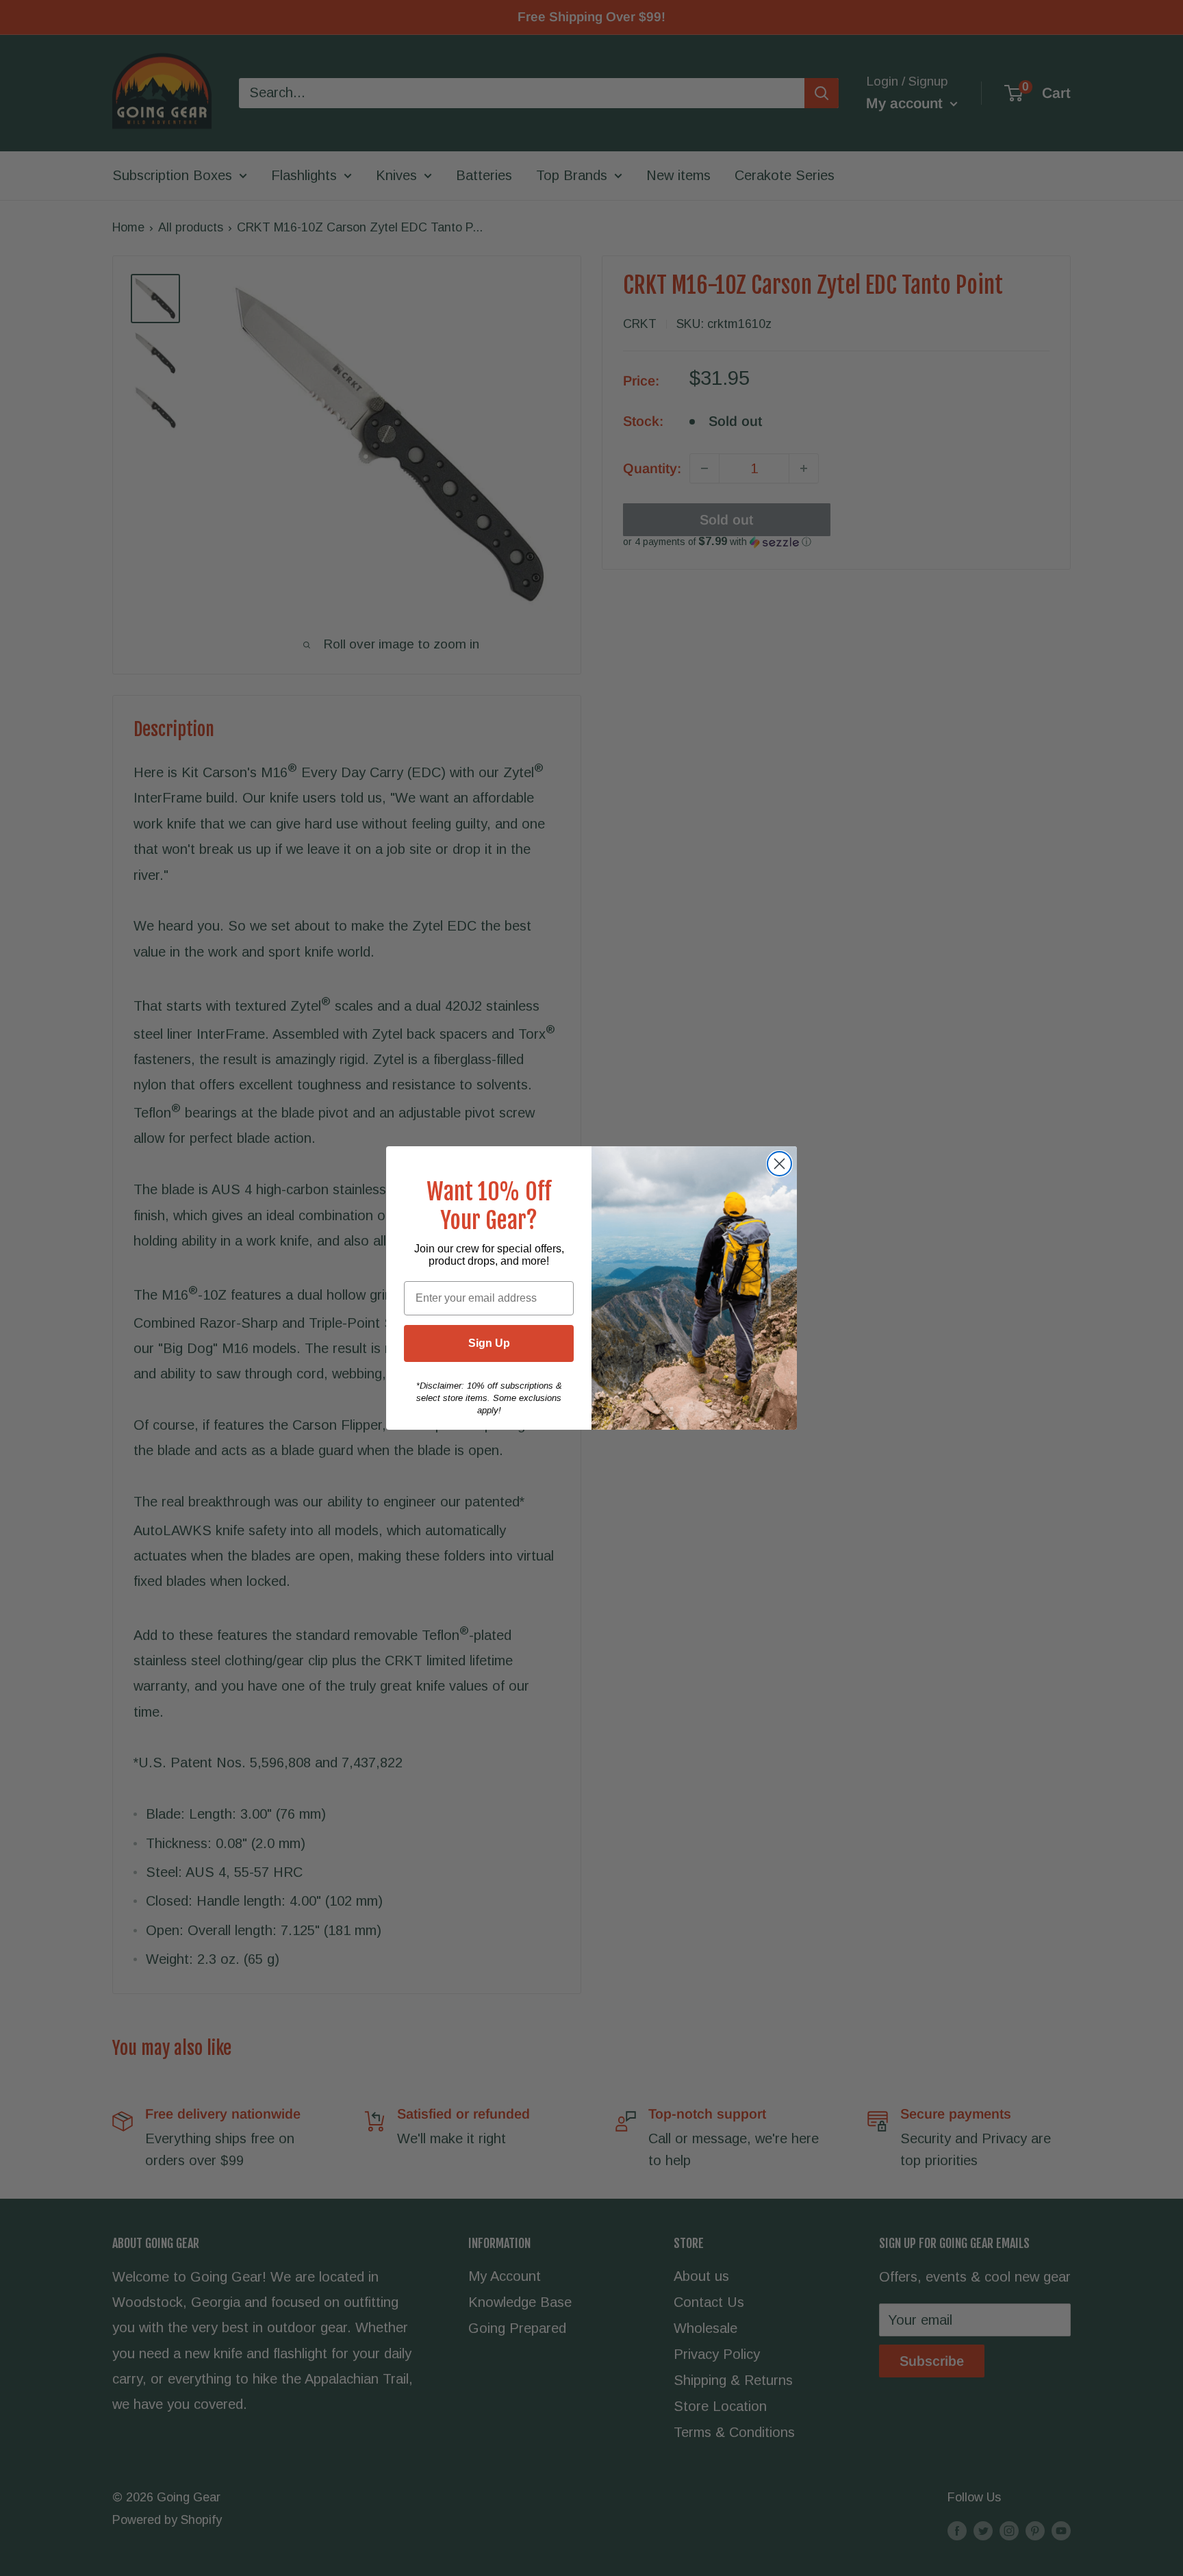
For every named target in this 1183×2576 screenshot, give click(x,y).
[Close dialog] (779, 1164)
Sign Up (489, 1343)
